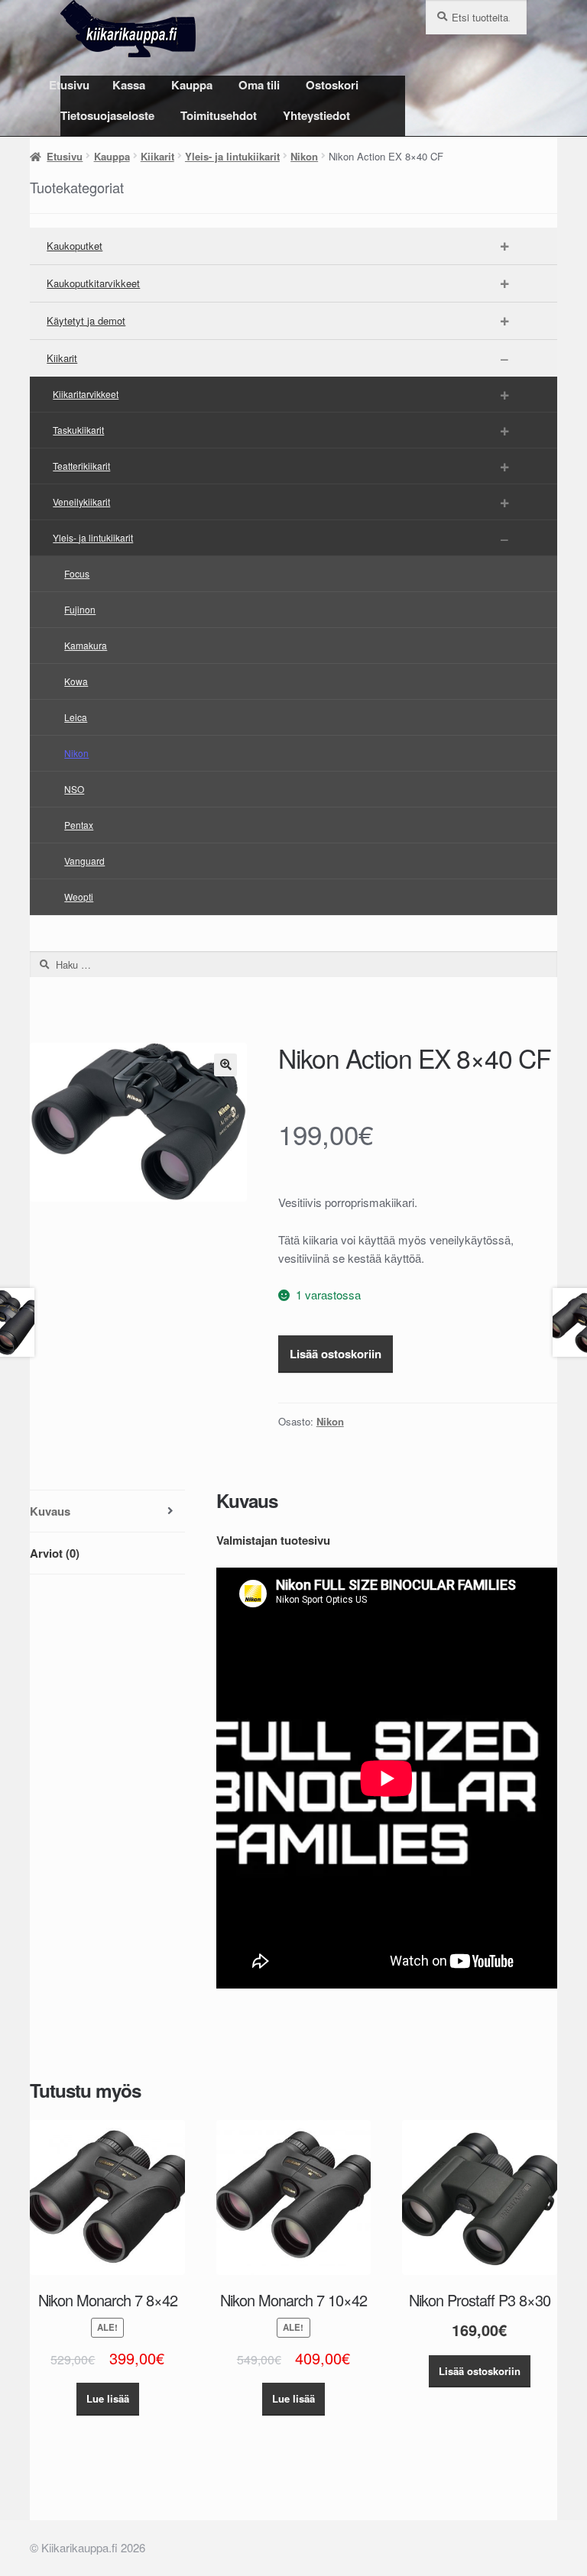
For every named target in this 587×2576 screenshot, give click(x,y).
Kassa (129, 85)
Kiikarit (157, 156)
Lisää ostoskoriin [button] (480, 2371)
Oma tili (259, 85)
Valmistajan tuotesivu (273, 1540)
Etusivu (69, 85)
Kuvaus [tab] (50, 1511)
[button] (225, 1065)
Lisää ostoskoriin (336, 1354)
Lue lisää (108, 2398)
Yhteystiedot (316, 115)
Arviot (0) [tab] (55, 1553)
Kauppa (192, 85)
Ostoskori (332, 85)
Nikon (304, 156)
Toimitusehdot (219, 115)
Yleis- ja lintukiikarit (232, 156)
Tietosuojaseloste (107, 115)
